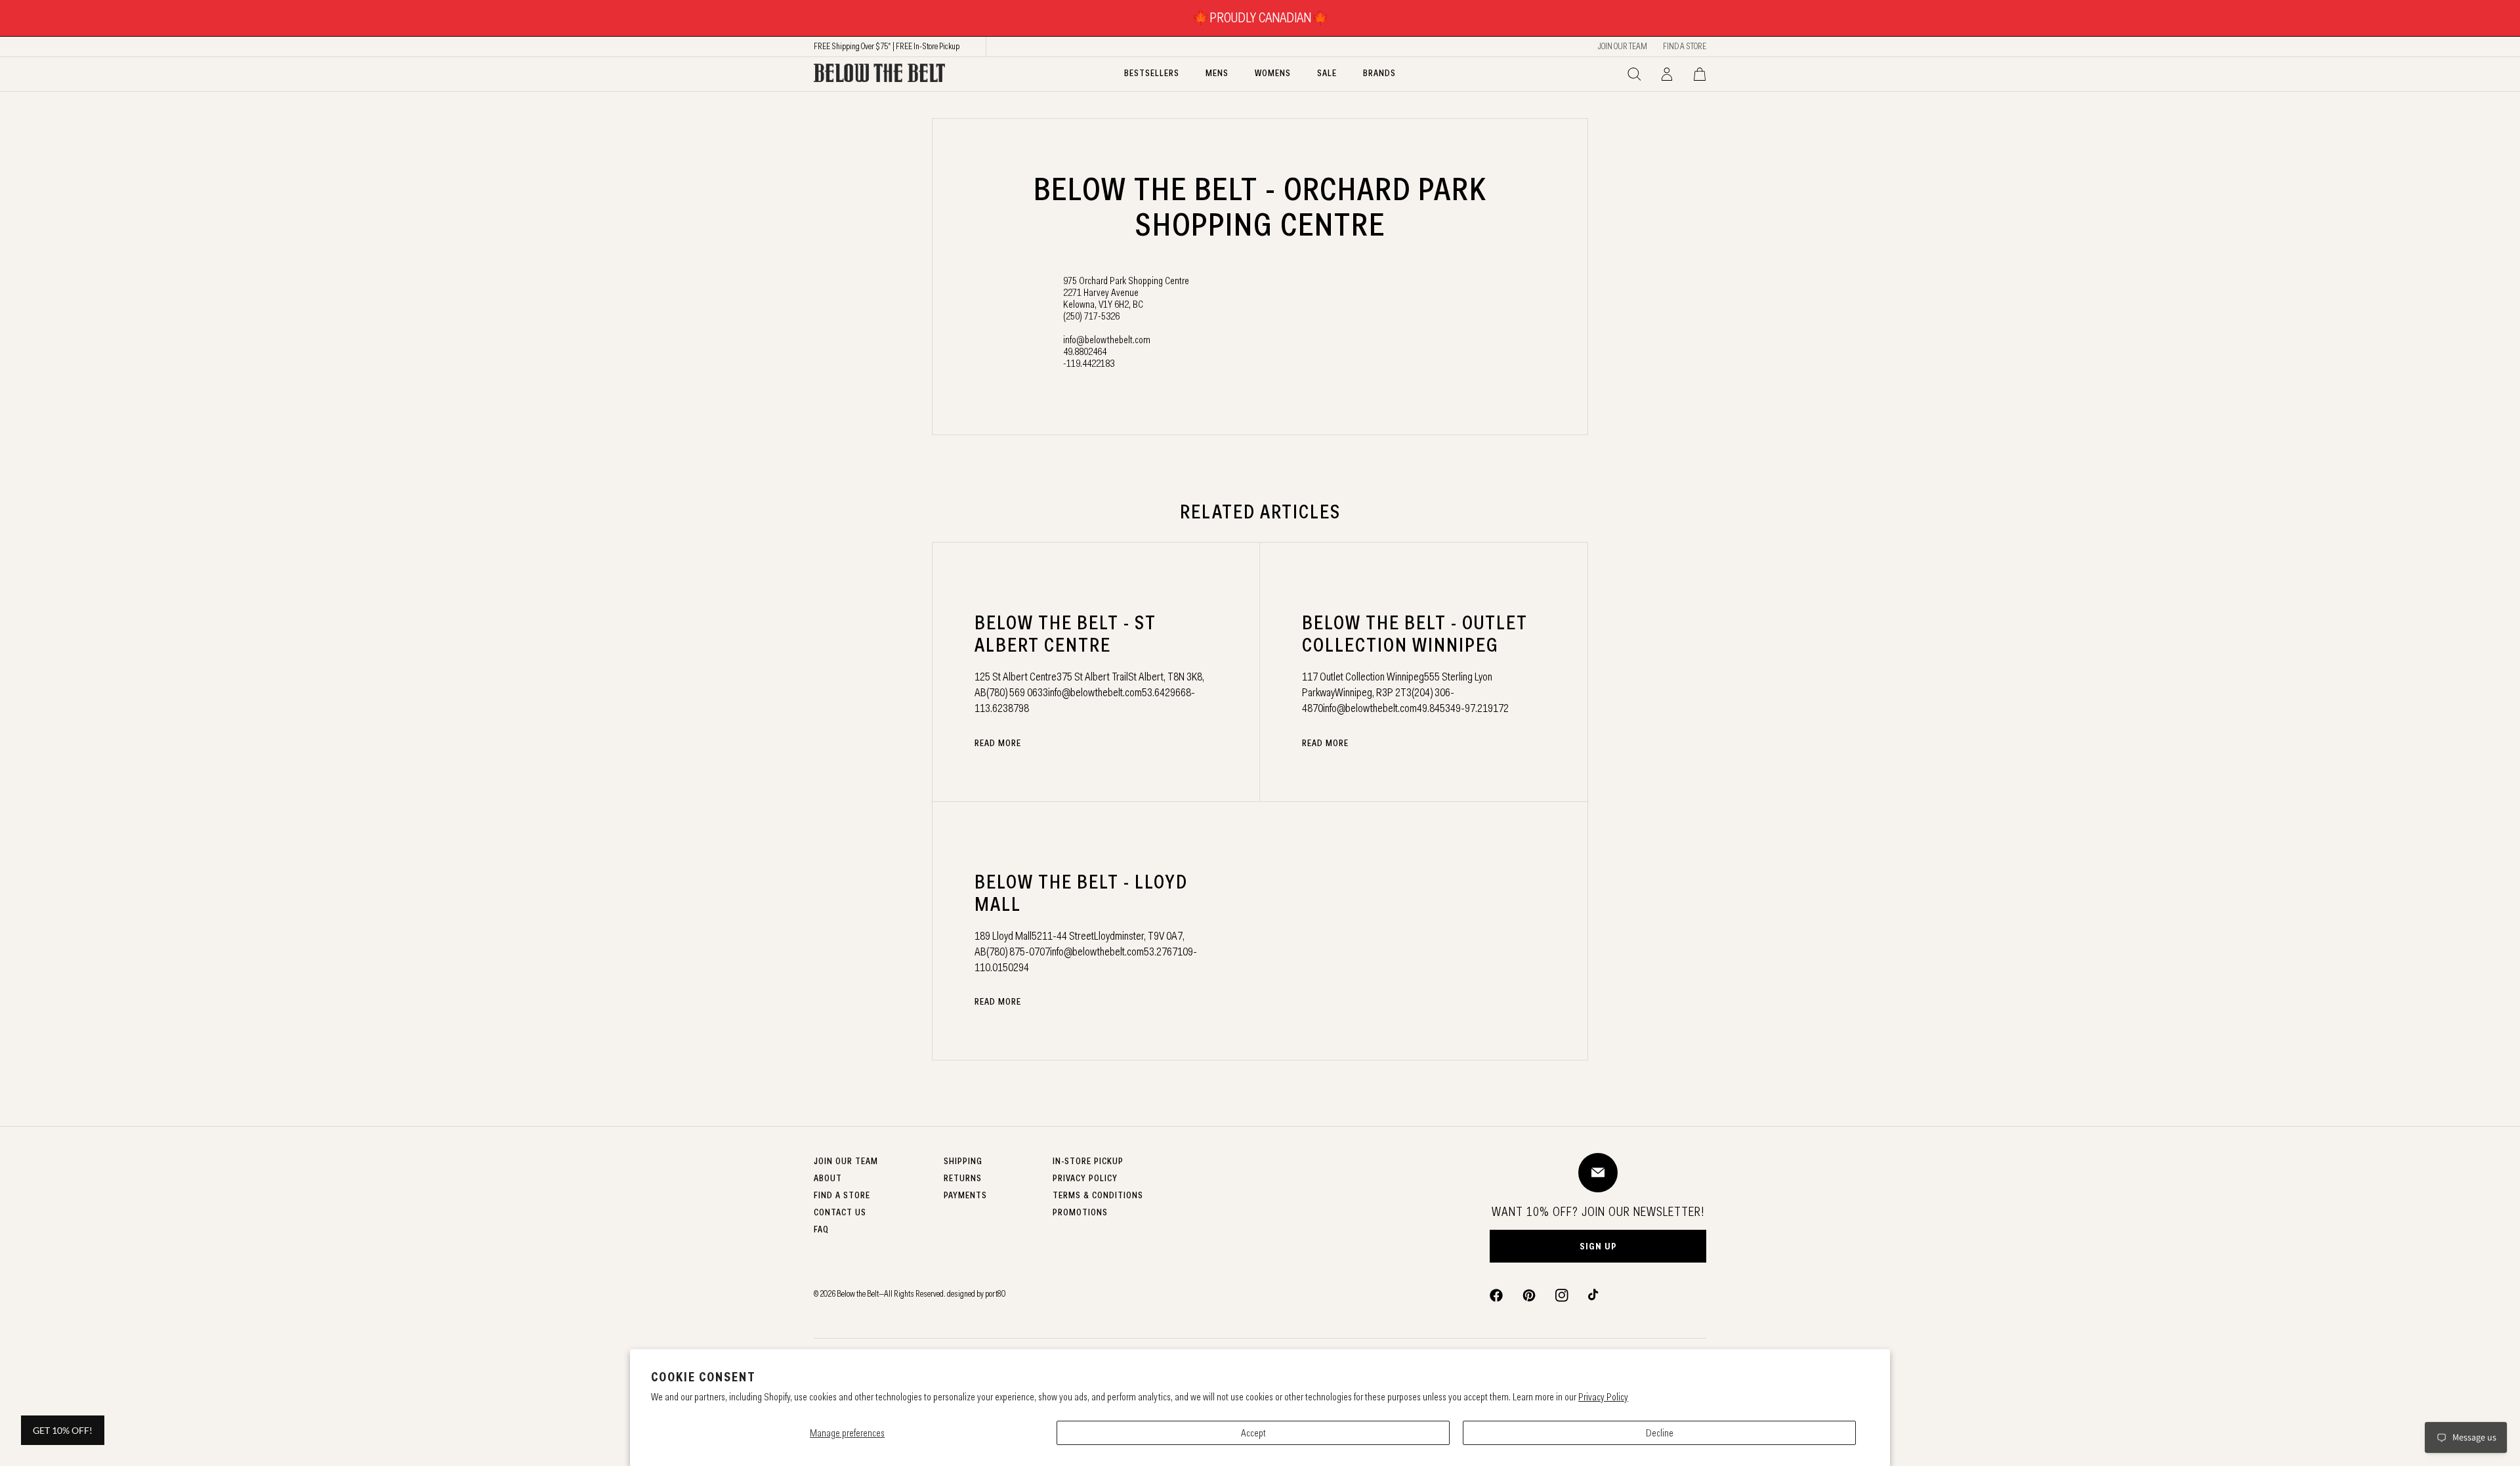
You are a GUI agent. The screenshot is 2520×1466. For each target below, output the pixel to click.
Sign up (1598, 1246)
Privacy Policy (1603, 1397)
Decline (1660, 1433)
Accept (1253, 1433)
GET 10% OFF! (63, 1430)
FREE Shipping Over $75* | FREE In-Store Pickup (887, 46)
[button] (1634, 74)
